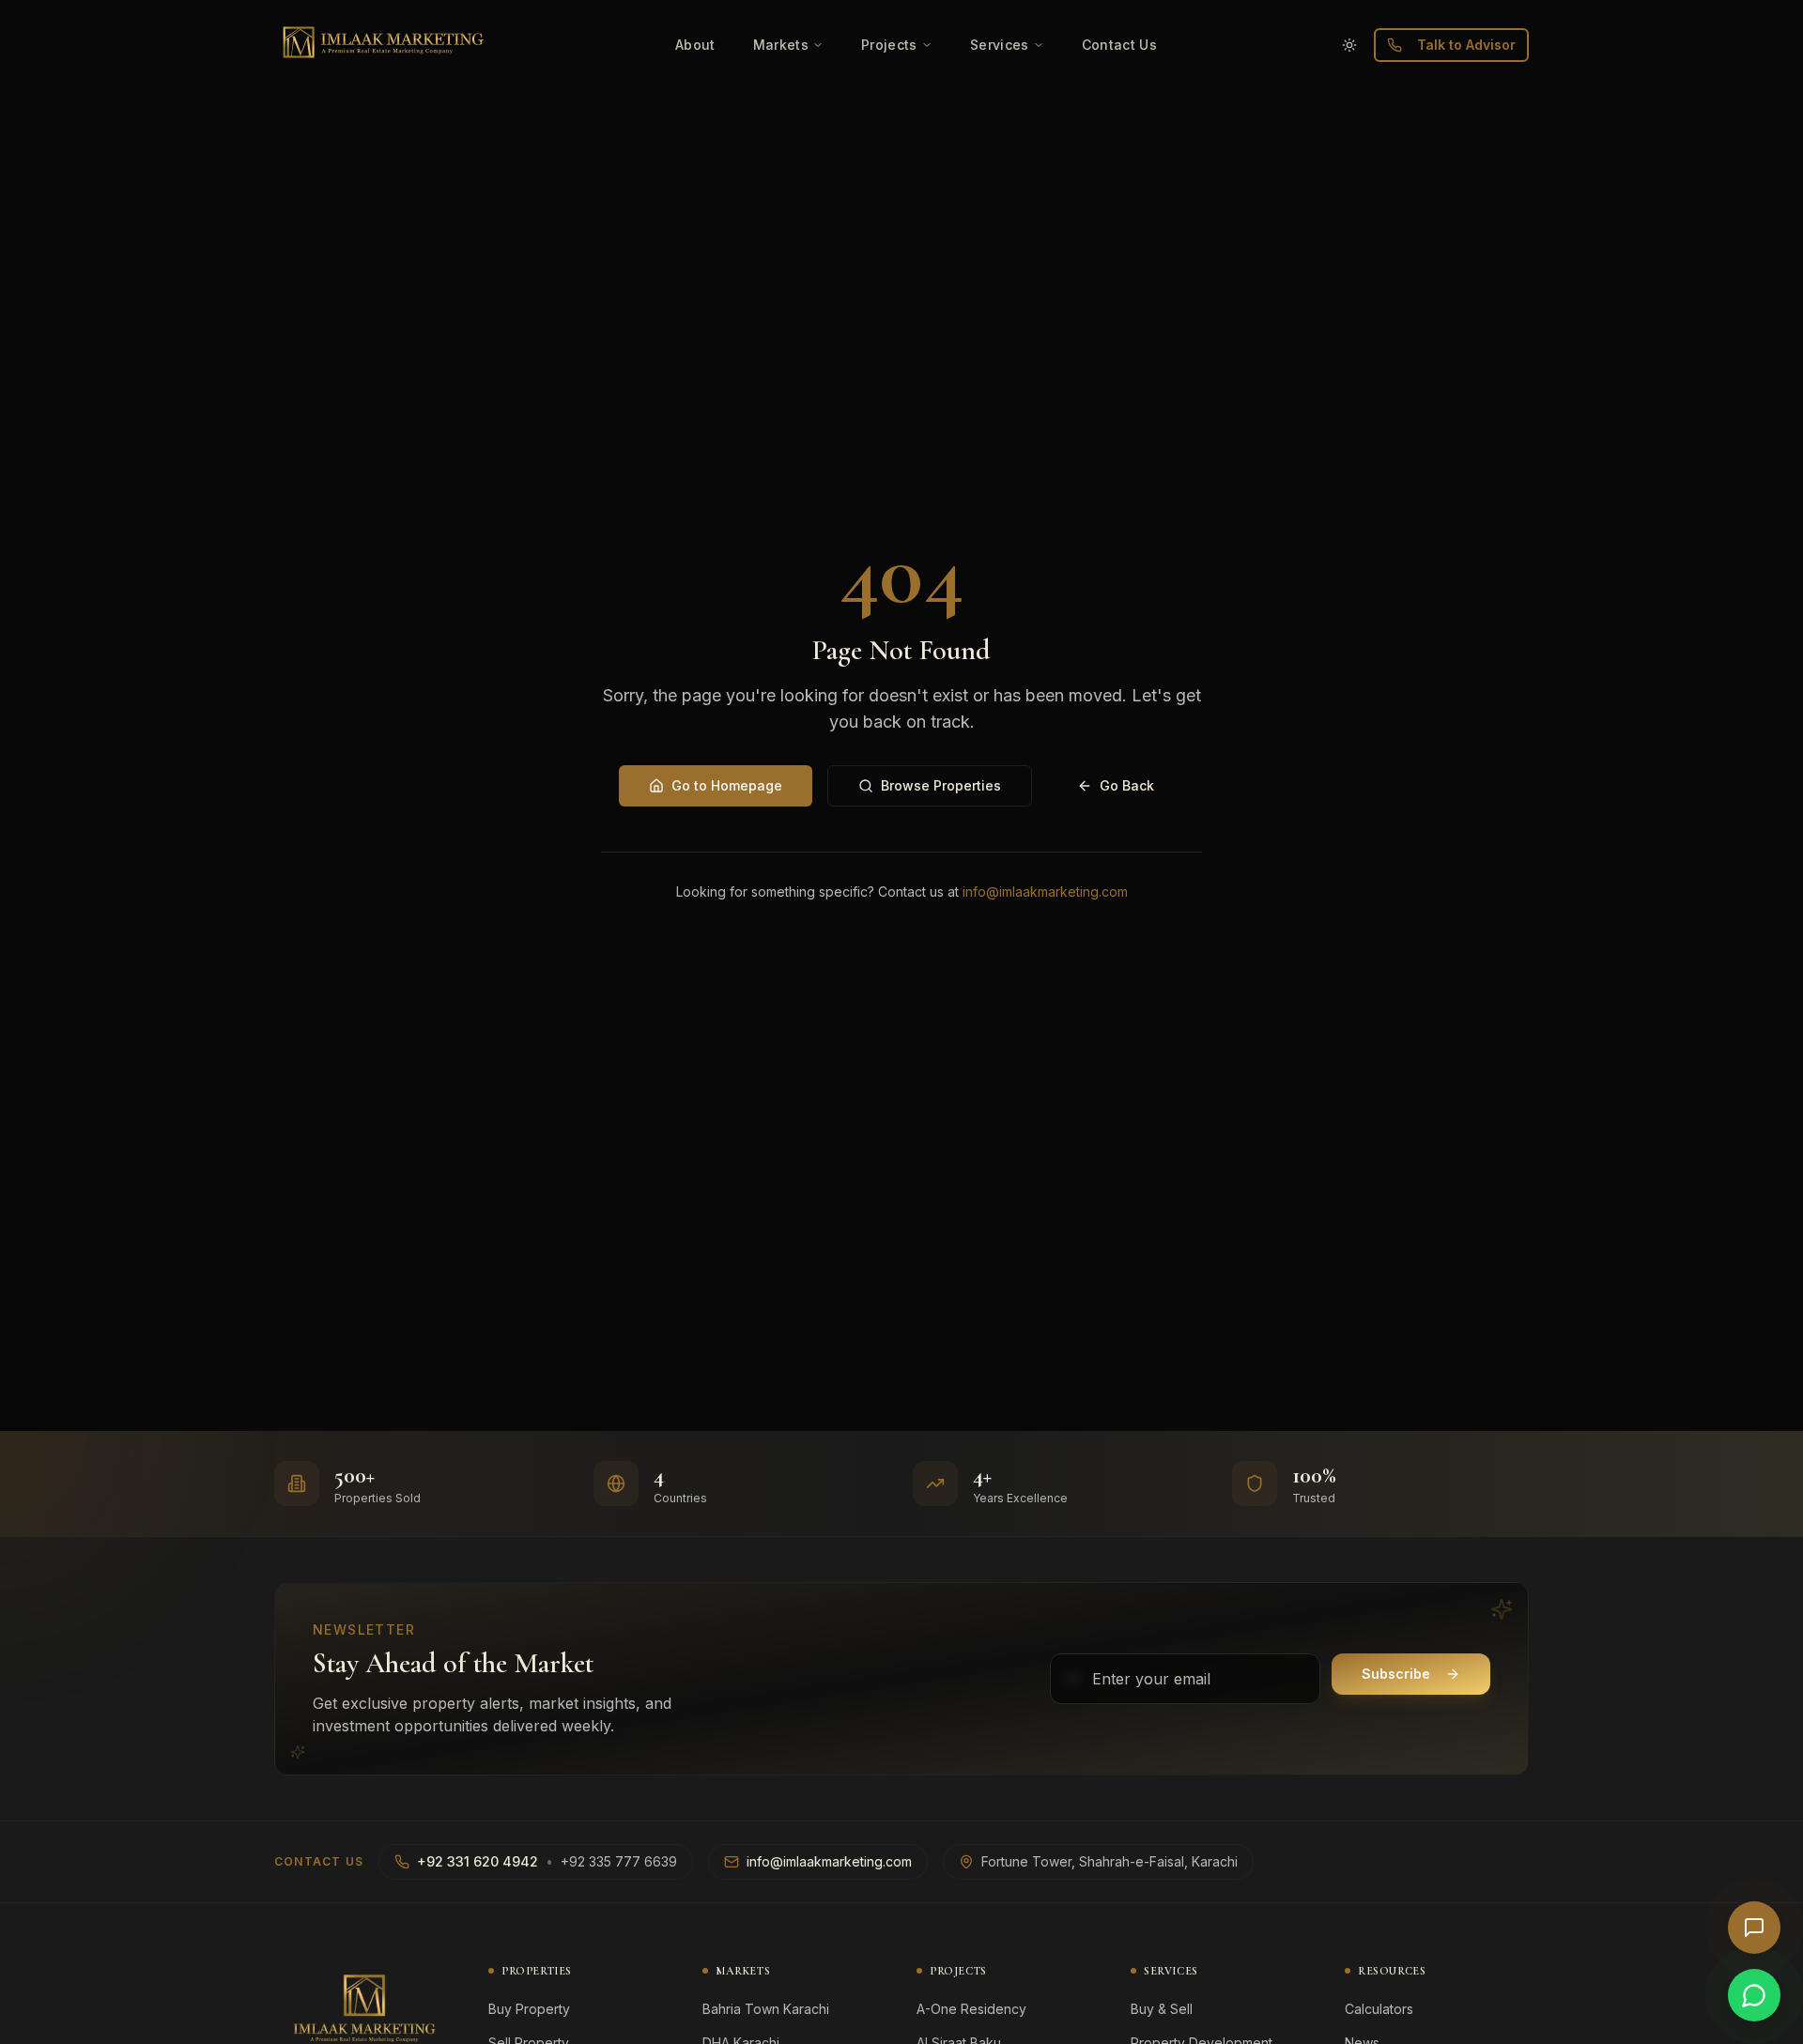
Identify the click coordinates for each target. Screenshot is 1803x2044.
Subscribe (1396, 1674)
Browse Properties (941, 785)
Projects (889, 45)
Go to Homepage (727, 785)
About (695, 45)
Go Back (1127, 785)
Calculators (1379, 2009)
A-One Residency (971, 2009)
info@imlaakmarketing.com (1045, 891)
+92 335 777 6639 (619, 1861)
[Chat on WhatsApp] (1754, 1995)
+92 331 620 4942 (478, 1861)
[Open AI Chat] (1754, 1928)
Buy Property (529, 2009)
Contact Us (1120, 45)
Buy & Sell (1162, 2009)
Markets (781, 45)
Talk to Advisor (1466, 45)
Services (1000, 45)
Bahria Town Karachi (766, 2009)
